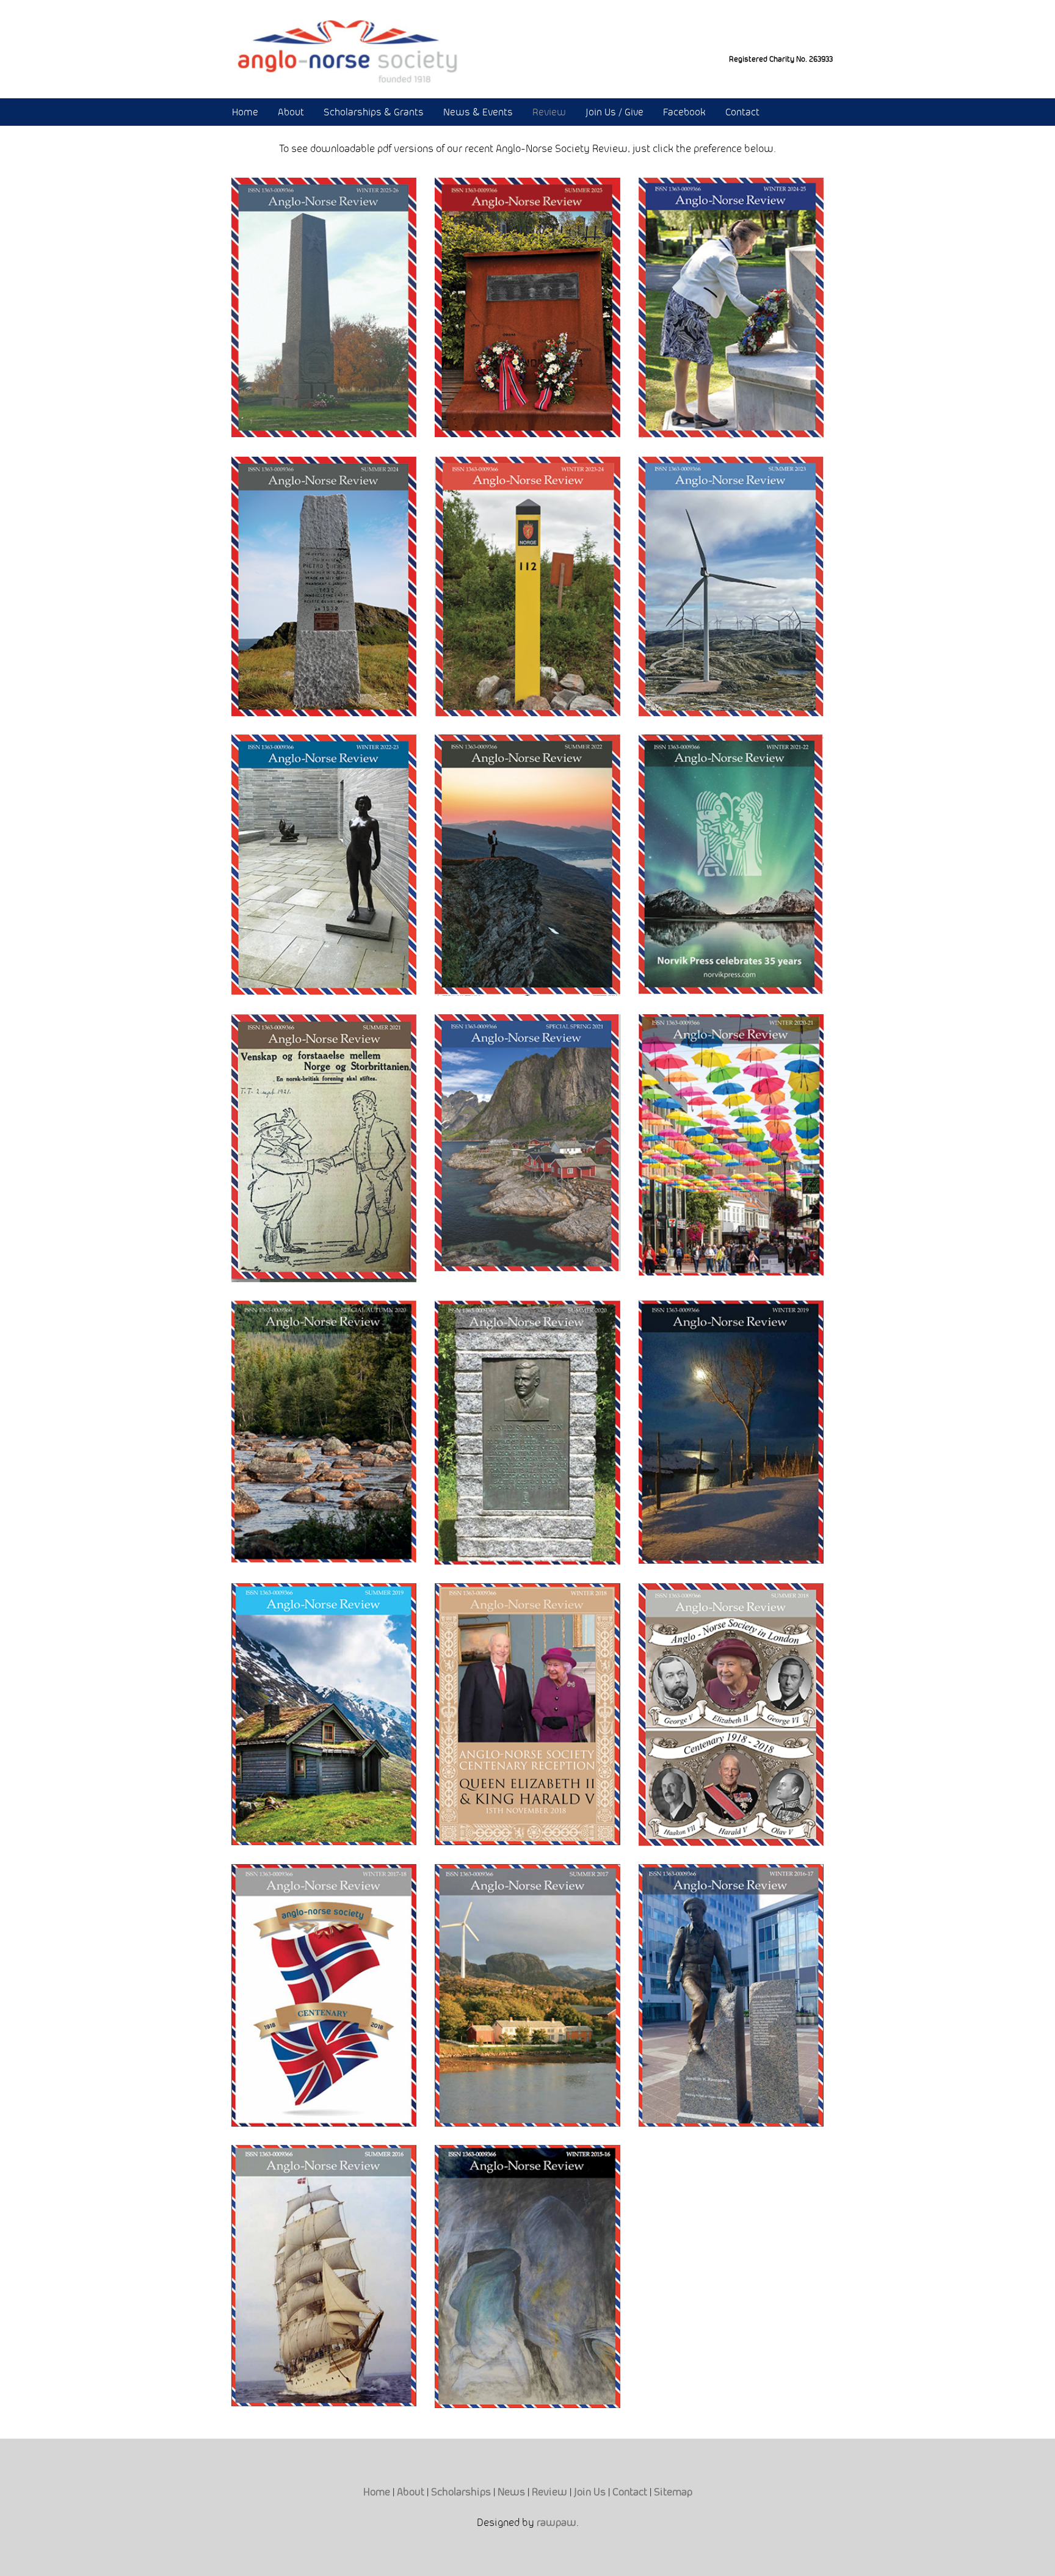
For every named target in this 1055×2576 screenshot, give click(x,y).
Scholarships (461, 2492)
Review (549, 112)
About (291, 112)
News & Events (478, 112)
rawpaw (557, 2522)
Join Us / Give (615, 112)
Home (245, 112)
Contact (742, 112)
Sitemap (673, 2492)
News (511, 2492)
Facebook (684, 112)
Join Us (590, 2492)
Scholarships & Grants (374, 112)
